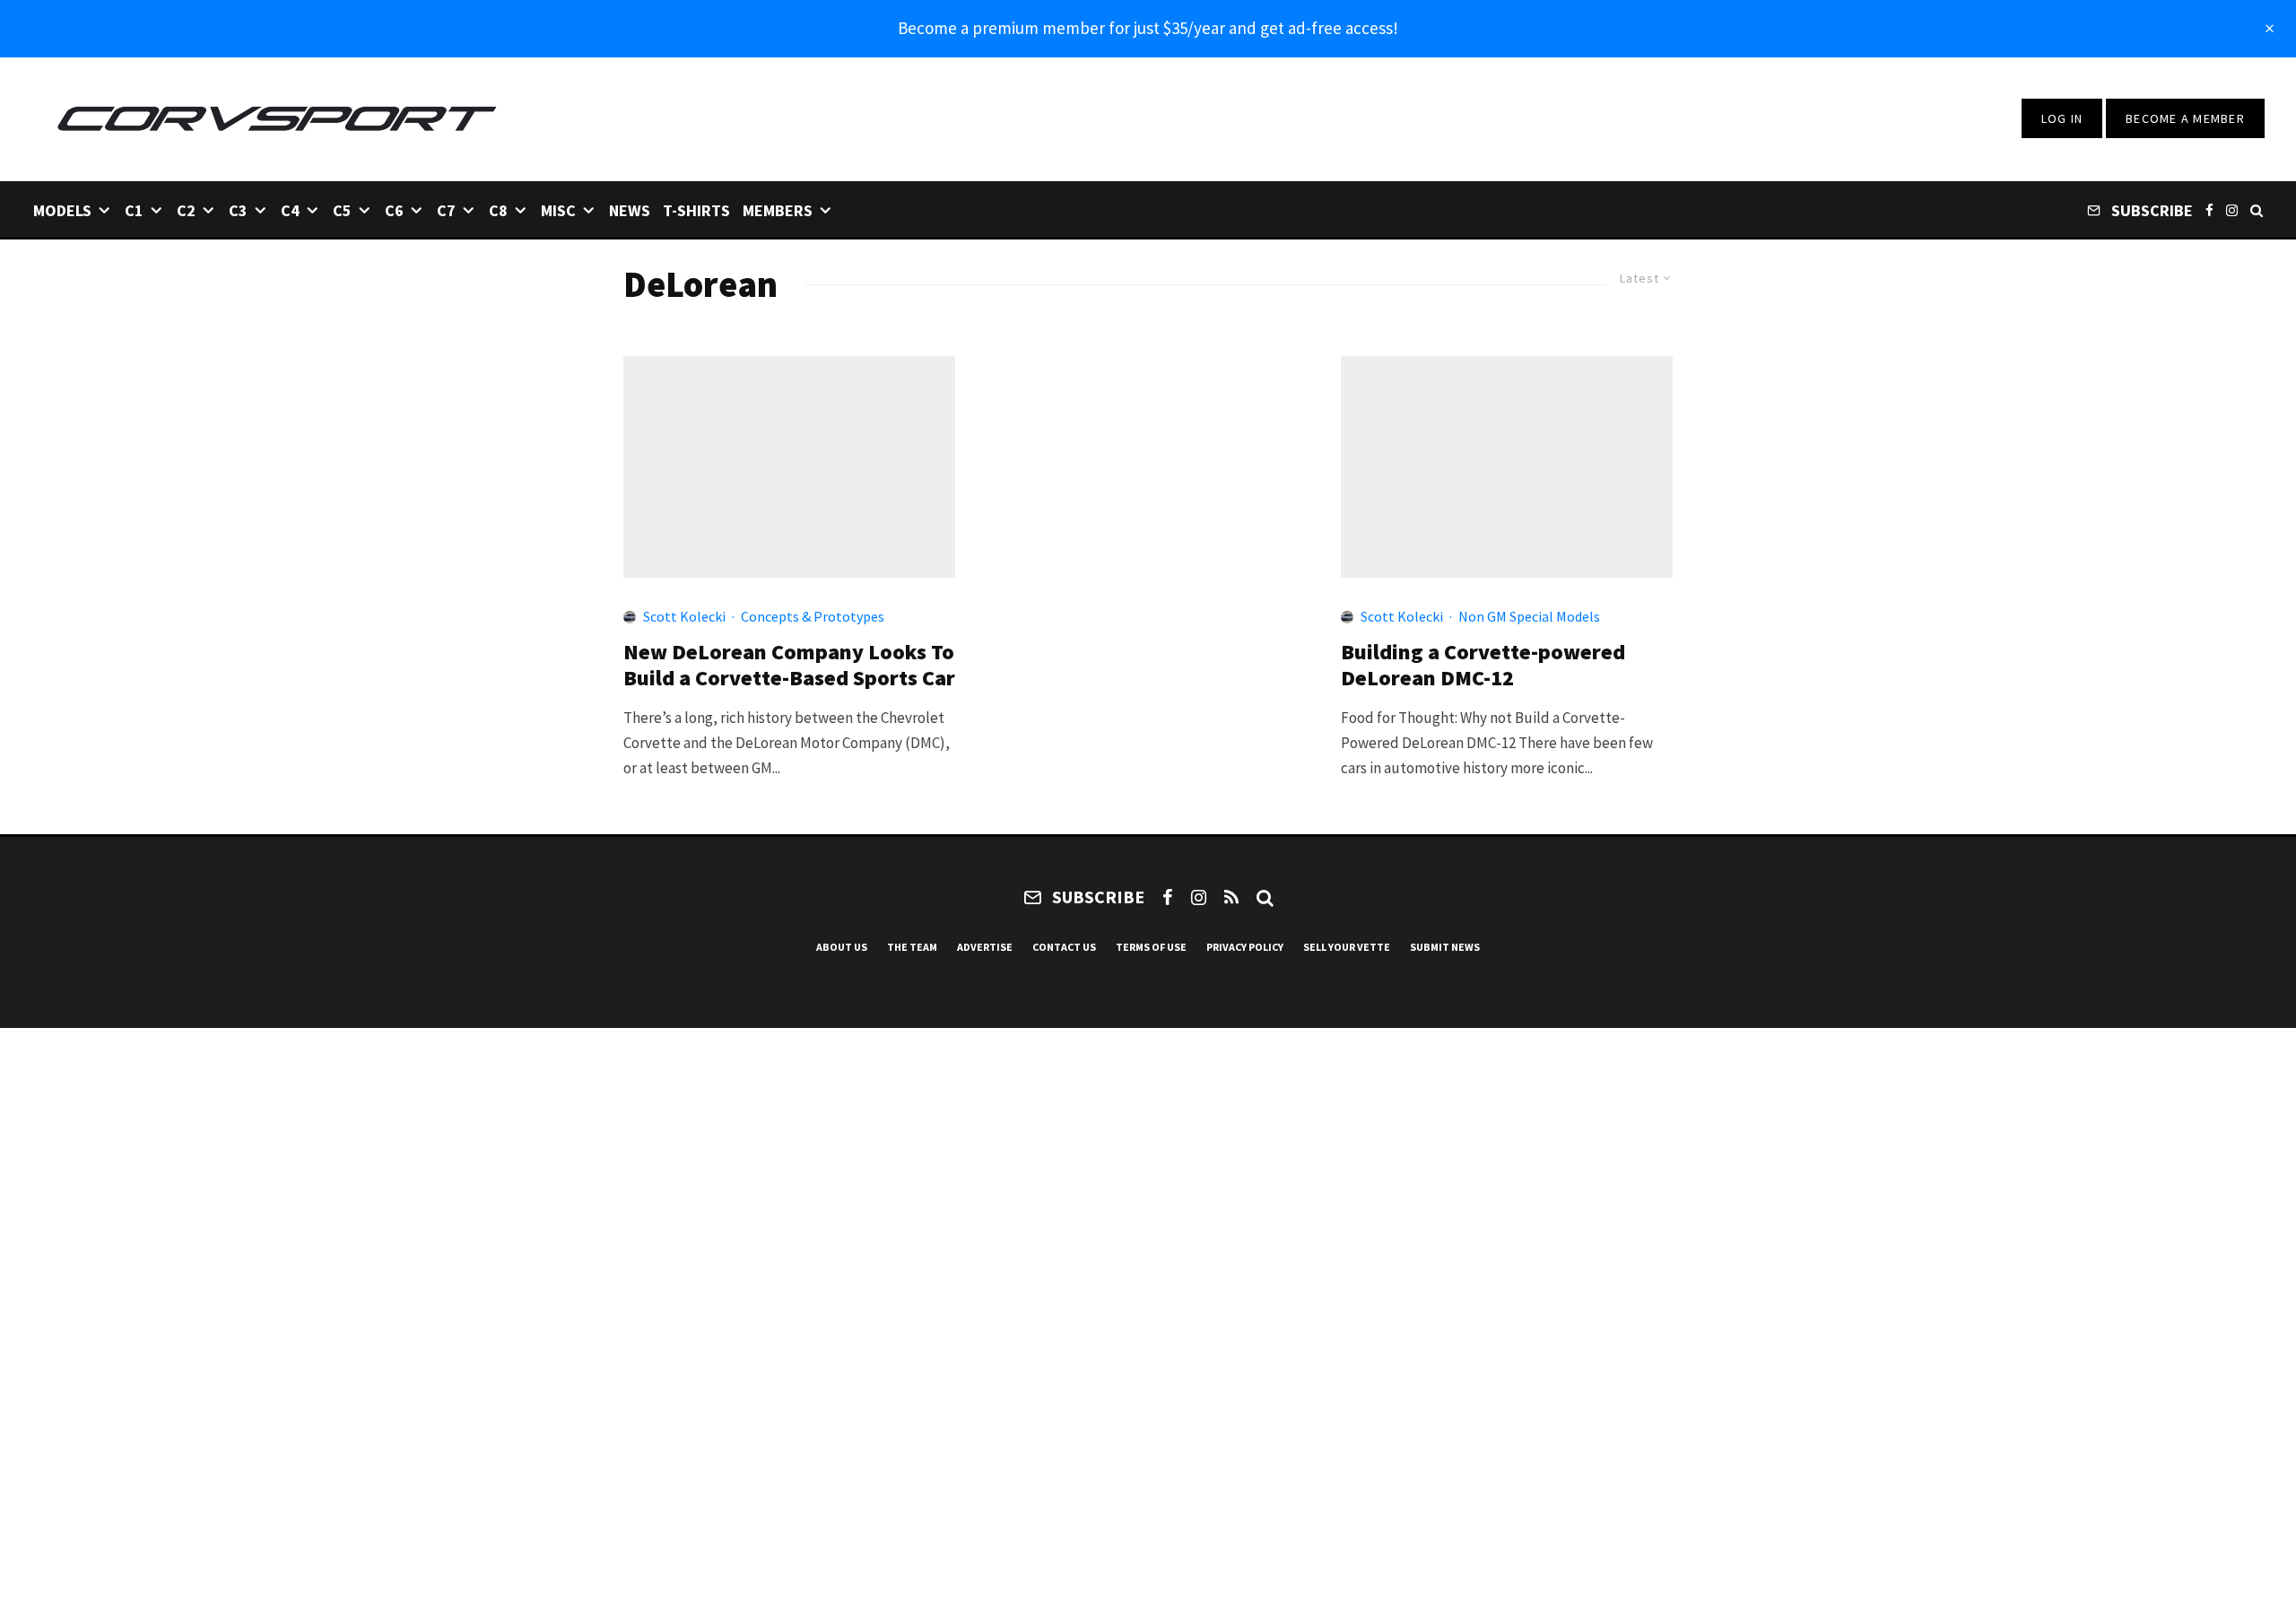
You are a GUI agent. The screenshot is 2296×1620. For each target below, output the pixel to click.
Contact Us (1064, 947)
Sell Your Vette (1347, 947)
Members (778, 210)
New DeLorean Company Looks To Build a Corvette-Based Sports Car (789, 666)
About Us (842, 947)
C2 (186, 210)
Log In (2062, 118)
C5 (342, 210)
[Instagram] (2232, 209)
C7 (446, 210)
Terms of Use (1151, 947)
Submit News (1445, 947)
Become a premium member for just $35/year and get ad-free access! (1148, 28)
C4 (290, 210)
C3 (238, 210)
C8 (498, 210)
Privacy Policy (1245, 947)
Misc (558, 210)
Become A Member (2185, 118)
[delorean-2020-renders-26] (789, 467)
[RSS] (1231, 897)
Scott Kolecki (684, 616)
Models (62, 210)
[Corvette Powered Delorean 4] (1507, 467)
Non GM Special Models (1529, 616)
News (630, 210)
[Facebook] (2209, 209)
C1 (134, 210)
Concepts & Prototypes (813, 616)
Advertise (985, 947)
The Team (912, 947)
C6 (394, 210)
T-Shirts (696, 210)
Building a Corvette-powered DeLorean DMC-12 (1483, 666)
